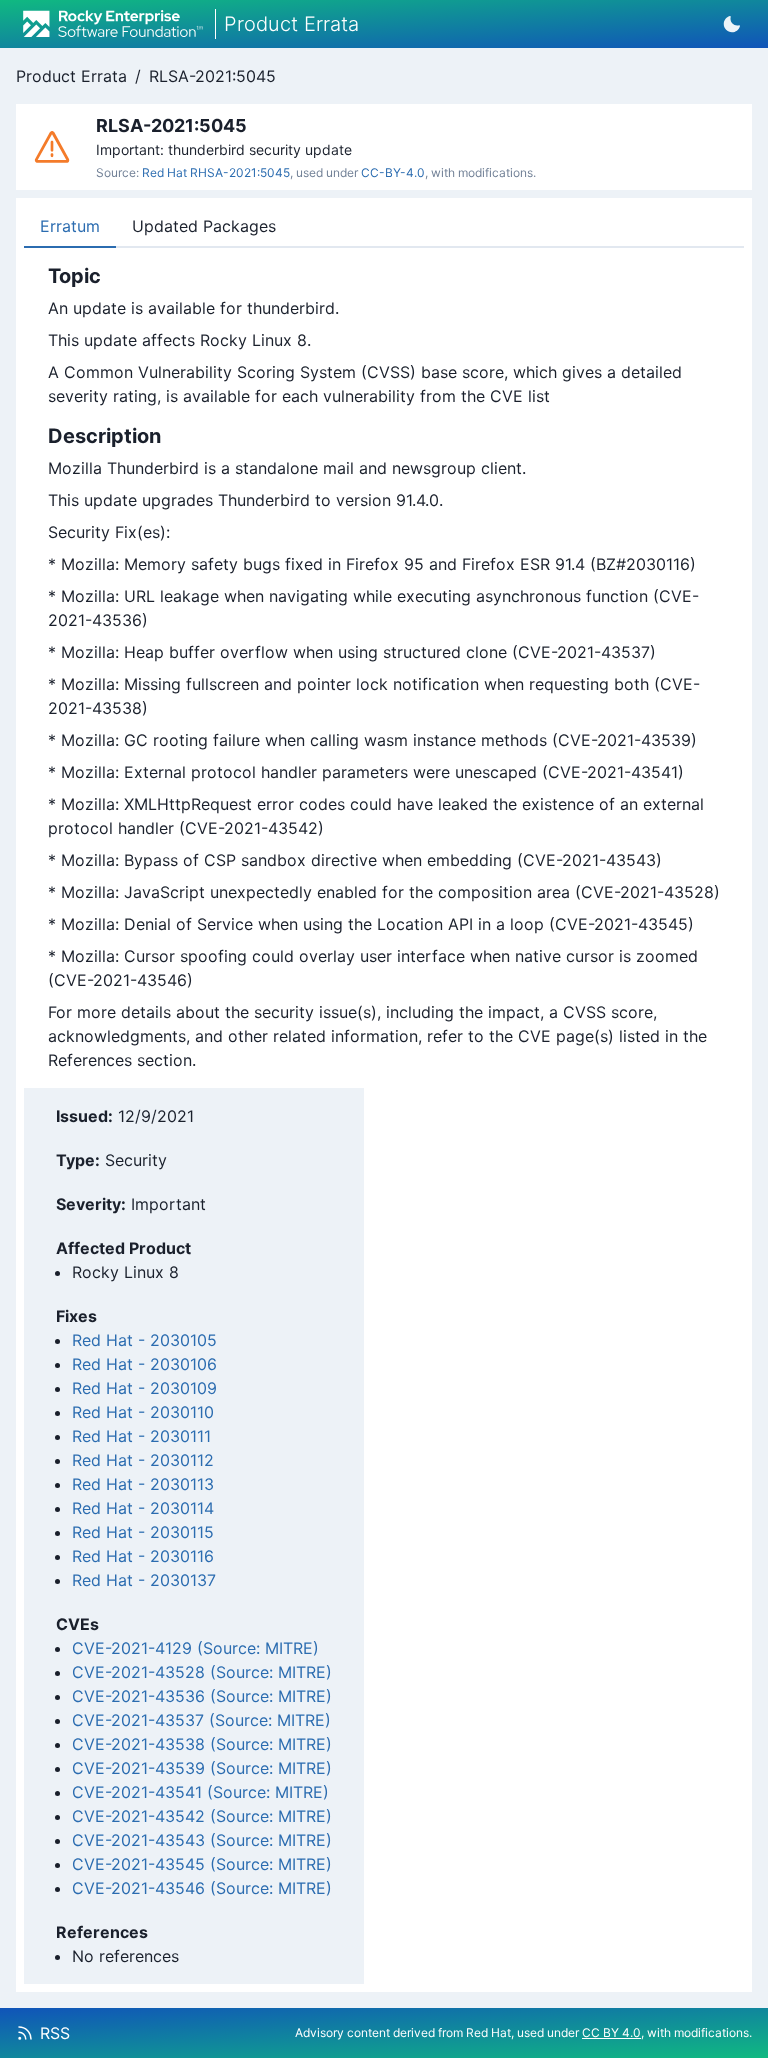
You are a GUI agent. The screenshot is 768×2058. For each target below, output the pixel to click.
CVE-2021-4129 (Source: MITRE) (195, 1648)
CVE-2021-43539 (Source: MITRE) (202, 1768)
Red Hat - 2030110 (143, 1412)
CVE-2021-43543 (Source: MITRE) (202, 1840)
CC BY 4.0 (611, 2032)
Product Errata (71, 76)
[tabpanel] (384, 668)
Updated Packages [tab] (204, 226)
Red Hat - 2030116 (143, 1556)
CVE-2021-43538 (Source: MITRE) (202, 1744)
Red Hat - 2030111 (141, 1436)
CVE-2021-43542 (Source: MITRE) (202, 1816)
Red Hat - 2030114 (143, 1508)
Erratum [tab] (70, 226)
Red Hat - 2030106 (144, 1364)
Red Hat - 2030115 (143, 1532)
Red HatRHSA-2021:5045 (216, 172)
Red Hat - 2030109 (144, 1388)
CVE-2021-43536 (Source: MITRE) (202, 1696)
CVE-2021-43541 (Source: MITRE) (200, 1792)
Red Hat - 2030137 (144, 1580)
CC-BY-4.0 (393, 172)
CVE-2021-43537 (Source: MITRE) (201, 1720)
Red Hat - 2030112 (143, 1460)
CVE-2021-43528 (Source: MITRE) (202, 1672)
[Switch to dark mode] (732, 24)
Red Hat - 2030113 (143, 1484)
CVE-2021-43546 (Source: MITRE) (202, 1888)
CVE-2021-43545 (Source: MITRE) (202, 1864)
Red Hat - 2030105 (144, 1340)
